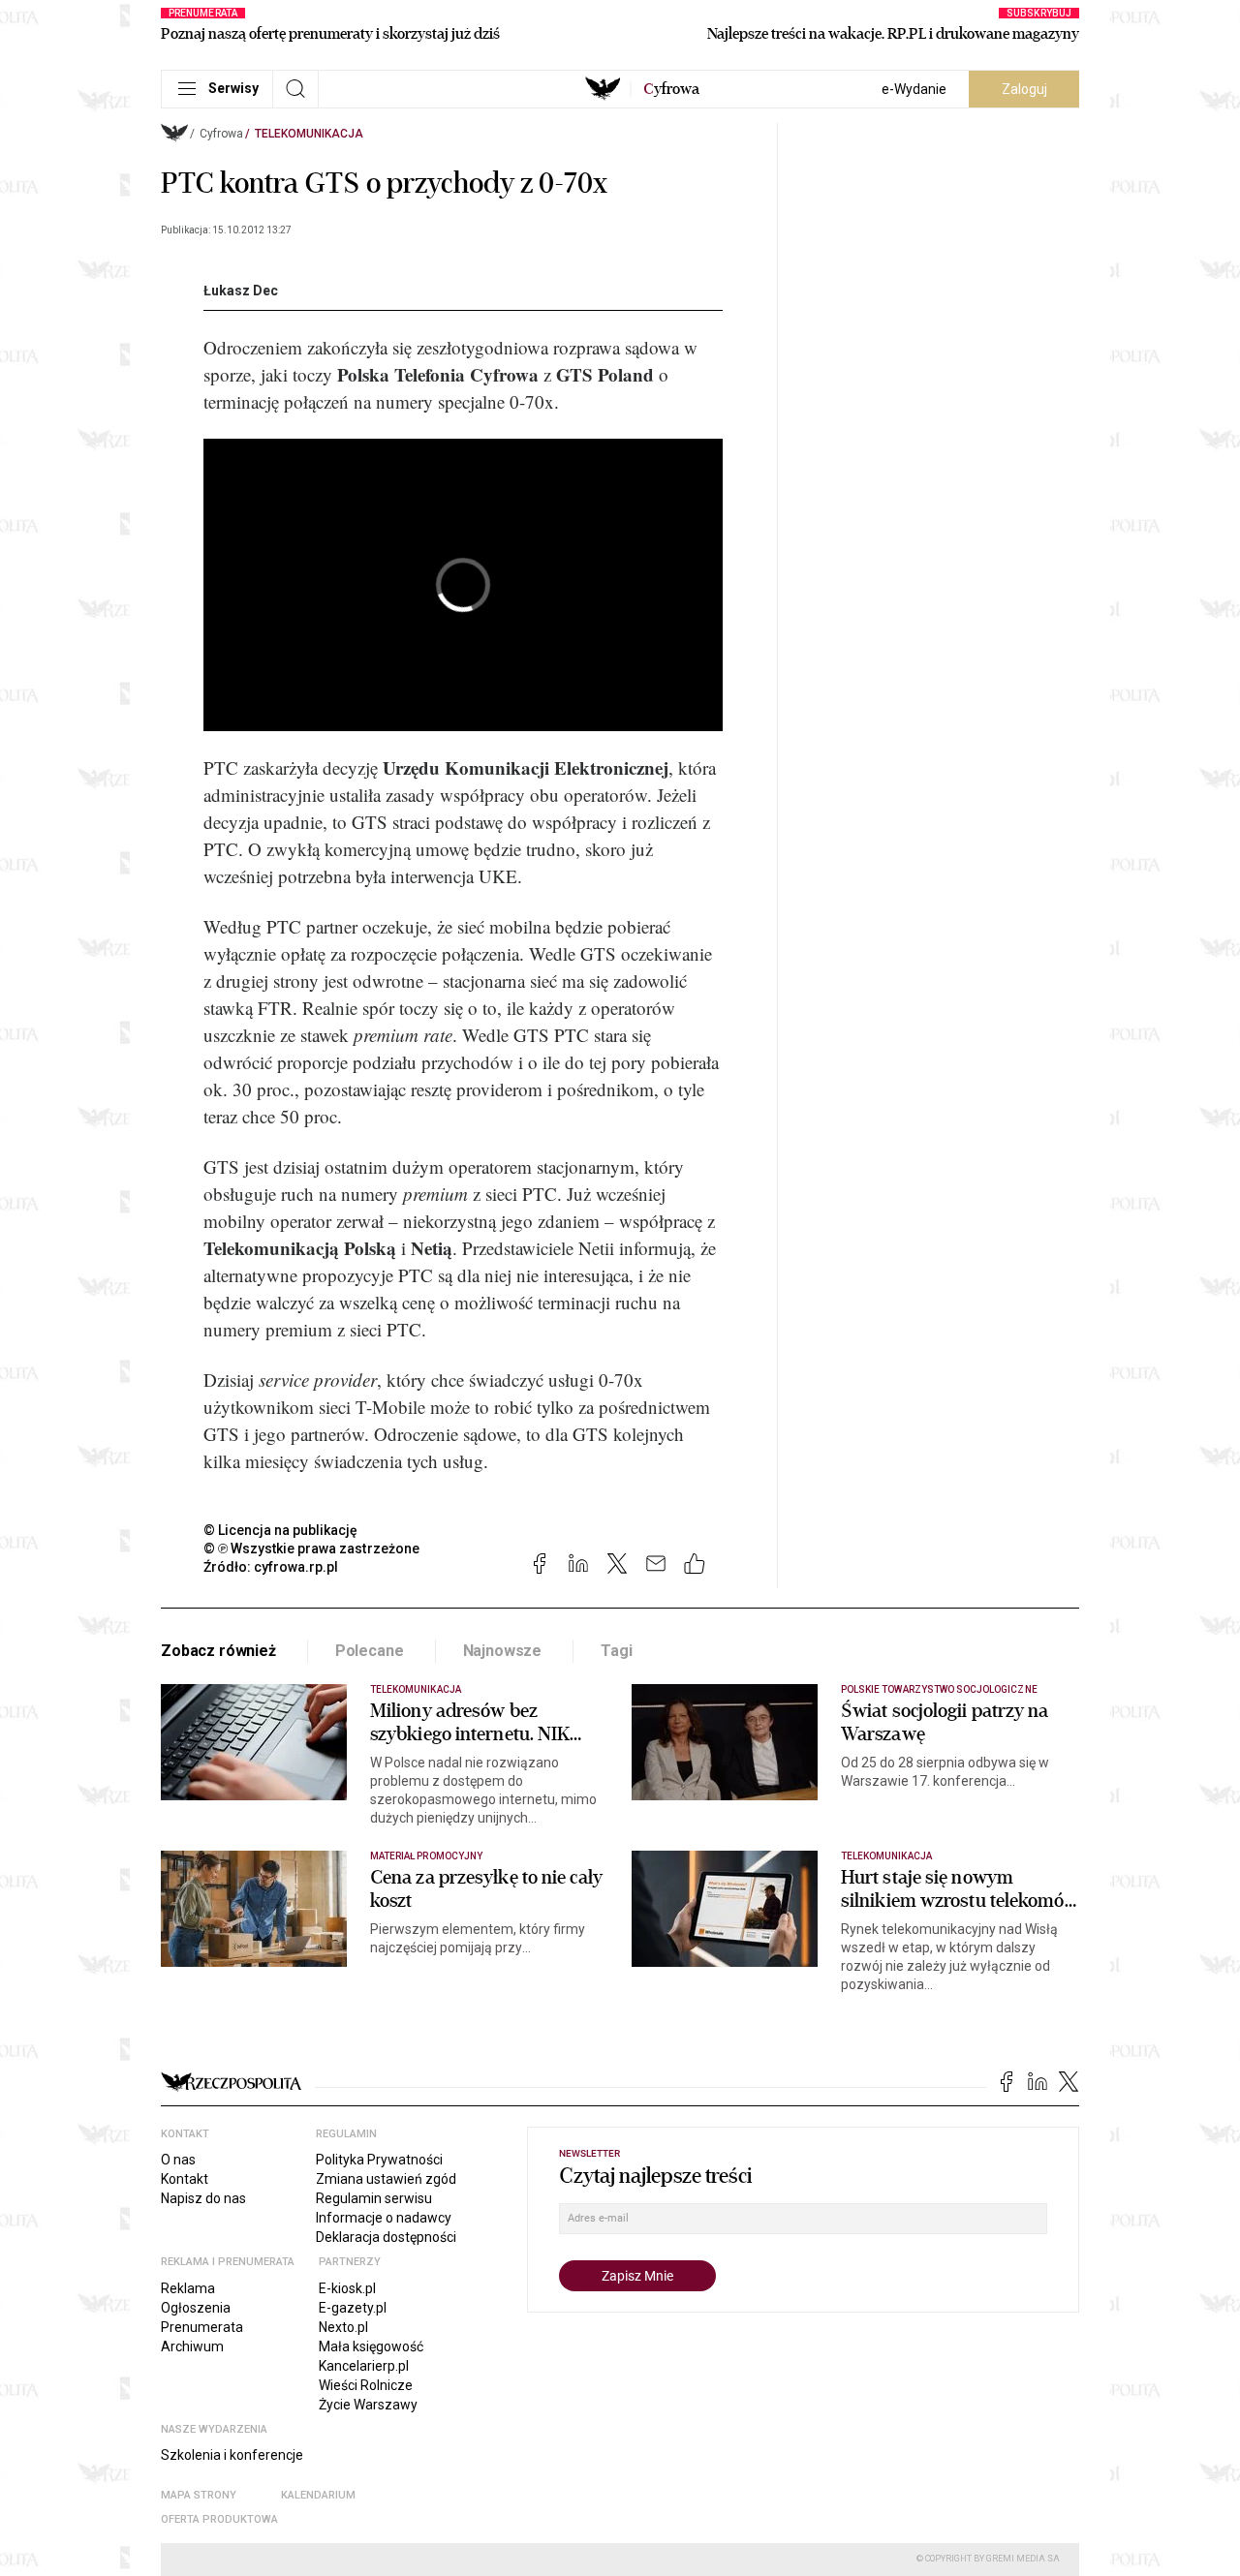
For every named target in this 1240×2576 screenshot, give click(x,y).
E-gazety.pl (353, 2308)
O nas (178, 2160)
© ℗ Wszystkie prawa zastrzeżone (311, 1549)
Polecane (370, 1651)
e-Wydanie (914, 89)
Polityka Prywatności (379, 2160)
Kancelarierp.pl (364, 2366)
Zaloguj (1024, 89)
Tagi (616, 1651)
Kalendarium (318, 2495)
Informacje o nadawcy (384, 2218)
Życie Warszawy (368, 2405)
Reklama (188, 2288)
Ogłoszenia (196, 2308)
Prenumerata (202, 2327)
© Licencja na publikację (281, 1530)
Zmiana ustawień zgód (386, 2179)
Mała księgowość (371, 2346)
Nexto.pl (343, 2327)
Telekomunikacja (309, 134)
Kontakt (185, 2179)
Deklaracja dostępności (386, 2237)
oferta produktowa (219, 2519)
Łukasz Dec (241, 291)
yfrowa (671, 89)
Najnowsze (503, 1651)
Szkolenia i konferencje (232, 2455)
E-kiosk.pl (347, 2288)
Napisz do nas (203, 2198)
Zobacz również (218, 1651)
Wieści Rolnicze (366, 2385)
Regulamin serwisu (374, 2198)
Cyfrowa (221, 134)
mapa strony (199, 2495)
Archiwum (192, 2346)
